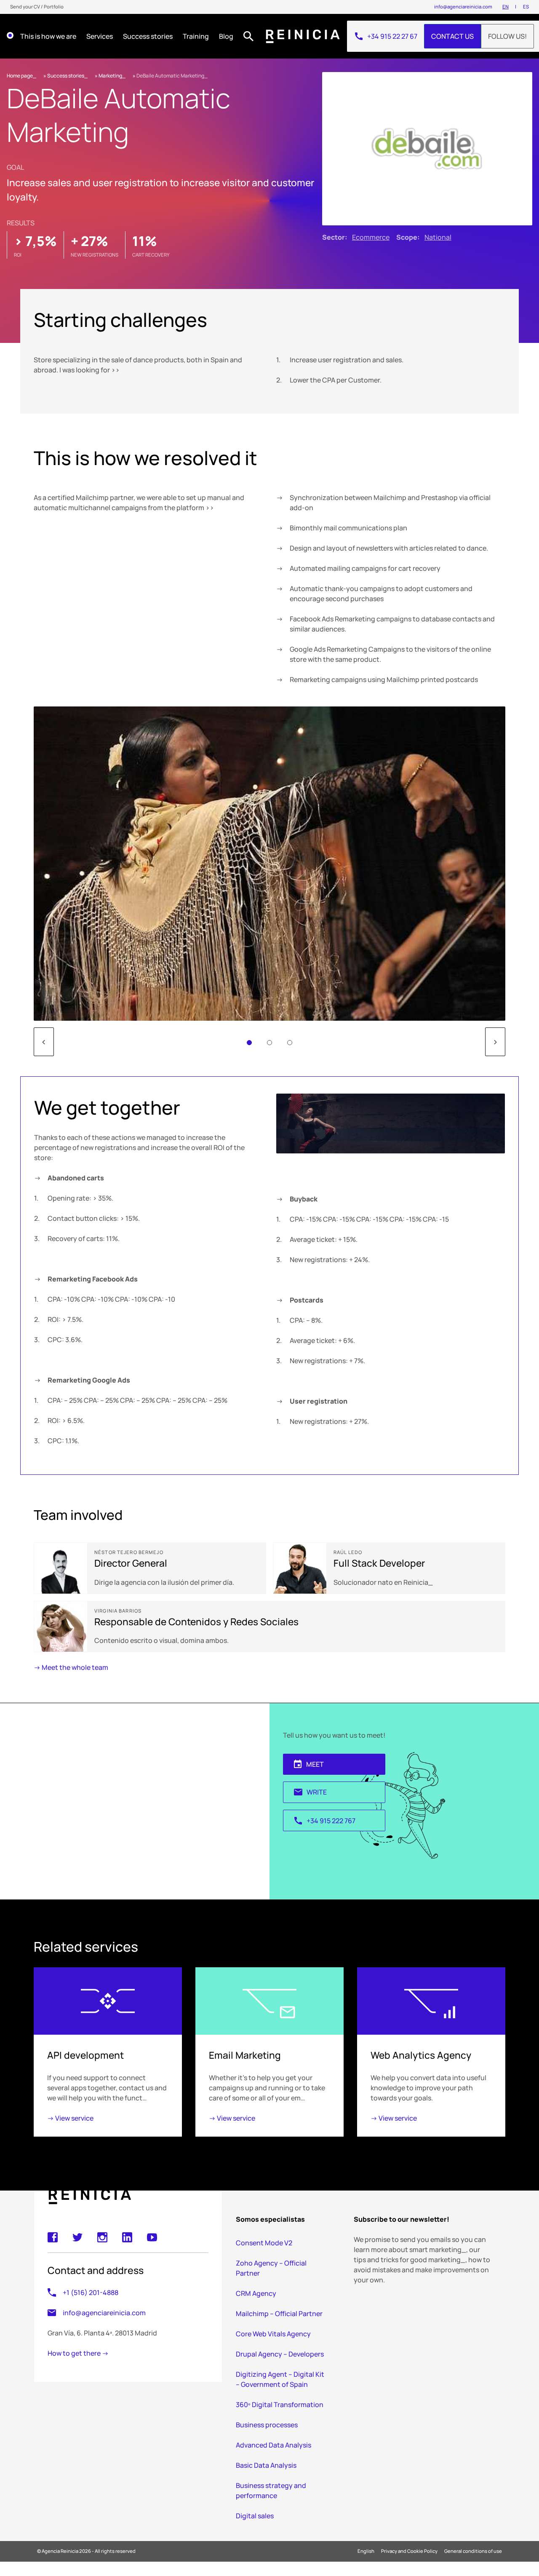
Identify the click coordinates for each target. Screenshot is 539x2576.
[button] (249, 1043)
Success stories (66, 76)
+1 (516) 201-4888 (91, 2293)
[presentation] (45, 1042)
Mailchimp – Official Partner (279, 2314)
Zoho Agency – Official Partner (271, 2268)
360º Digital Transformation (280, 2405)
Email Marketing (245, 2055)
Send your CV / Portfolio (37, 7)
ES (526, 7)
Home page (20, 76)
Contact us (452, 36)
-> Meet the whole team (71, 1667)
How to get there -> (78, 2354)
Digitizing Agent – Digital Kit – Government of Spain (280, 2379)
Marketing (110, 76)
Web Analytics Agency (421, 2055)
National (438, 237)
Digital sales (255, 2516)
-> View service (70, 2118)
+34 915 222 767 (324, 1821)
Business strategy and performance (271, 2490)
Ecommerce (371, 237)
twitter (77, 2237)
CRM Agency (256, 2293)
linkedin (127, 2237)
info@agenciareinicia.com (463, 7)
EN (506, 7)
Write (310, 1792)
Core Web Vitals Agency (273, 2334)
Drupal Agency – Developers (280, 2354)
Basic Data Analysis (266, 2465)
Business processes (267, 2425)
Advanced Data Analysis (274, 2445)
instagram (102, 2237)
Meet (308, 1764)
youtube (152, 2237)
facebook (53, 2237)
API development (85, 2055)
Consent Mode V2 (264, 2243)
